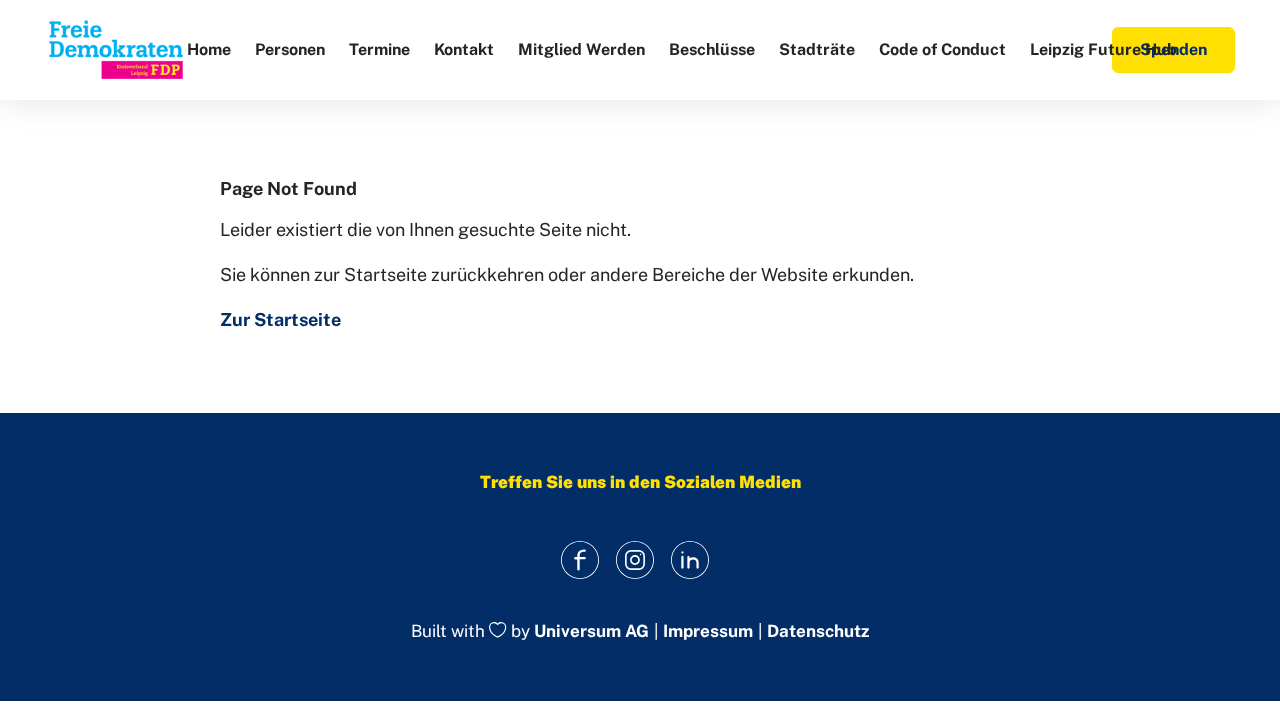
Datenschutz (818, 631)
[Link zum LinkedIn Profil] (690, 559)
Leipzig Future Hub (1103, 49)
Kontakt (464, 49)
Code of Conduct (942, 49)
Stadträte (817, 49)
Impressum (708, 631)
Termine (379, 49)
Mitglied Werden (581, 49)
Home (209, 49)
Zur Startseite (280, 319)
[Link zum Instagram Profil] (635, 559)
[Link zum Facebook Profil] (580, 559)
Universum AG (591, 632)
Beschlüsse (712, 49)
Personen (290, 49)
